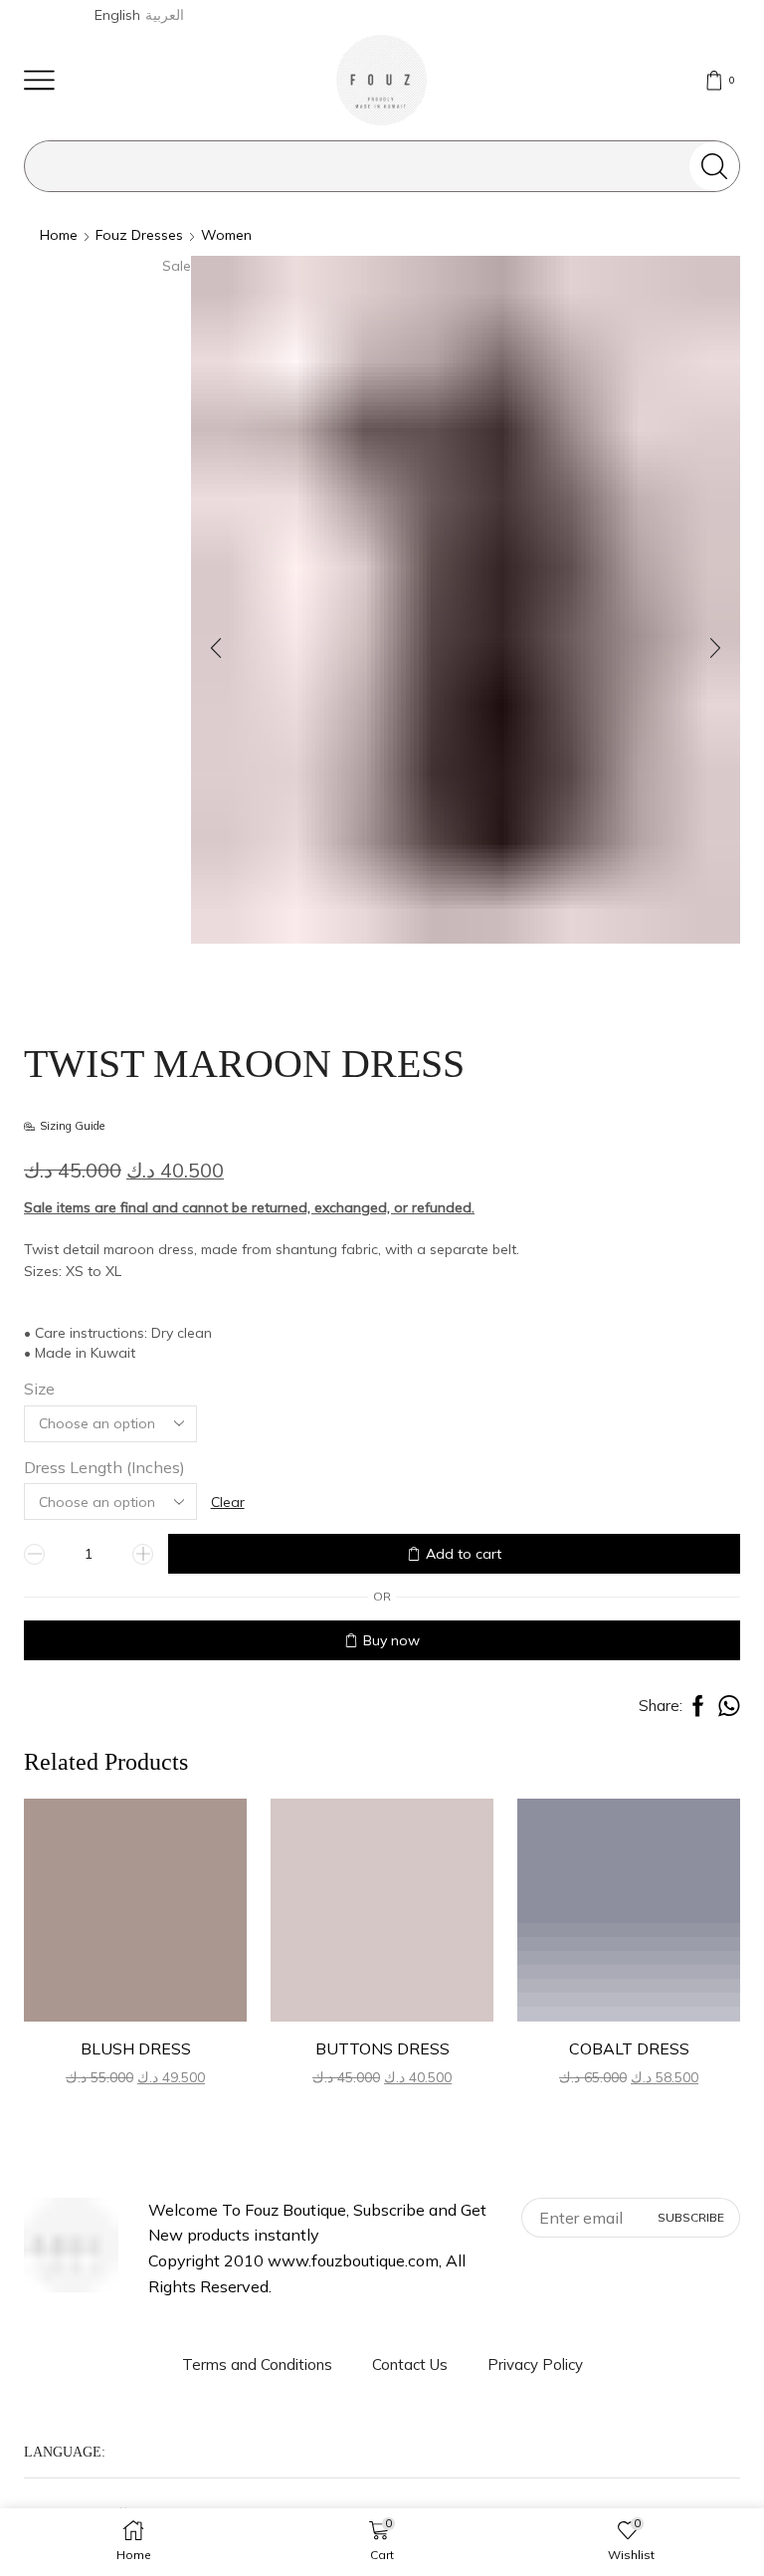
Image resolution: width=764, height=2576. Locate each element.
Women (226, 235)
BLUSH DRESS (136, 2048)
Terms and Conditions (257, 2364)
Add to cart (464, 1554)
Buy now (391, 1640)
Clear (228, 1502)
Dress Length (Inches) (104, 1467)
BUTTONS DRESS (382, 2048)
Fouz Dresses (139, 235)
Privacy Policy (535, 2364)
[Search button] (714, 166)
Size (39, 1389)
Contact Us (410, 2364)
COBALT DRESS (629, 2048)
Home (59, 235)
